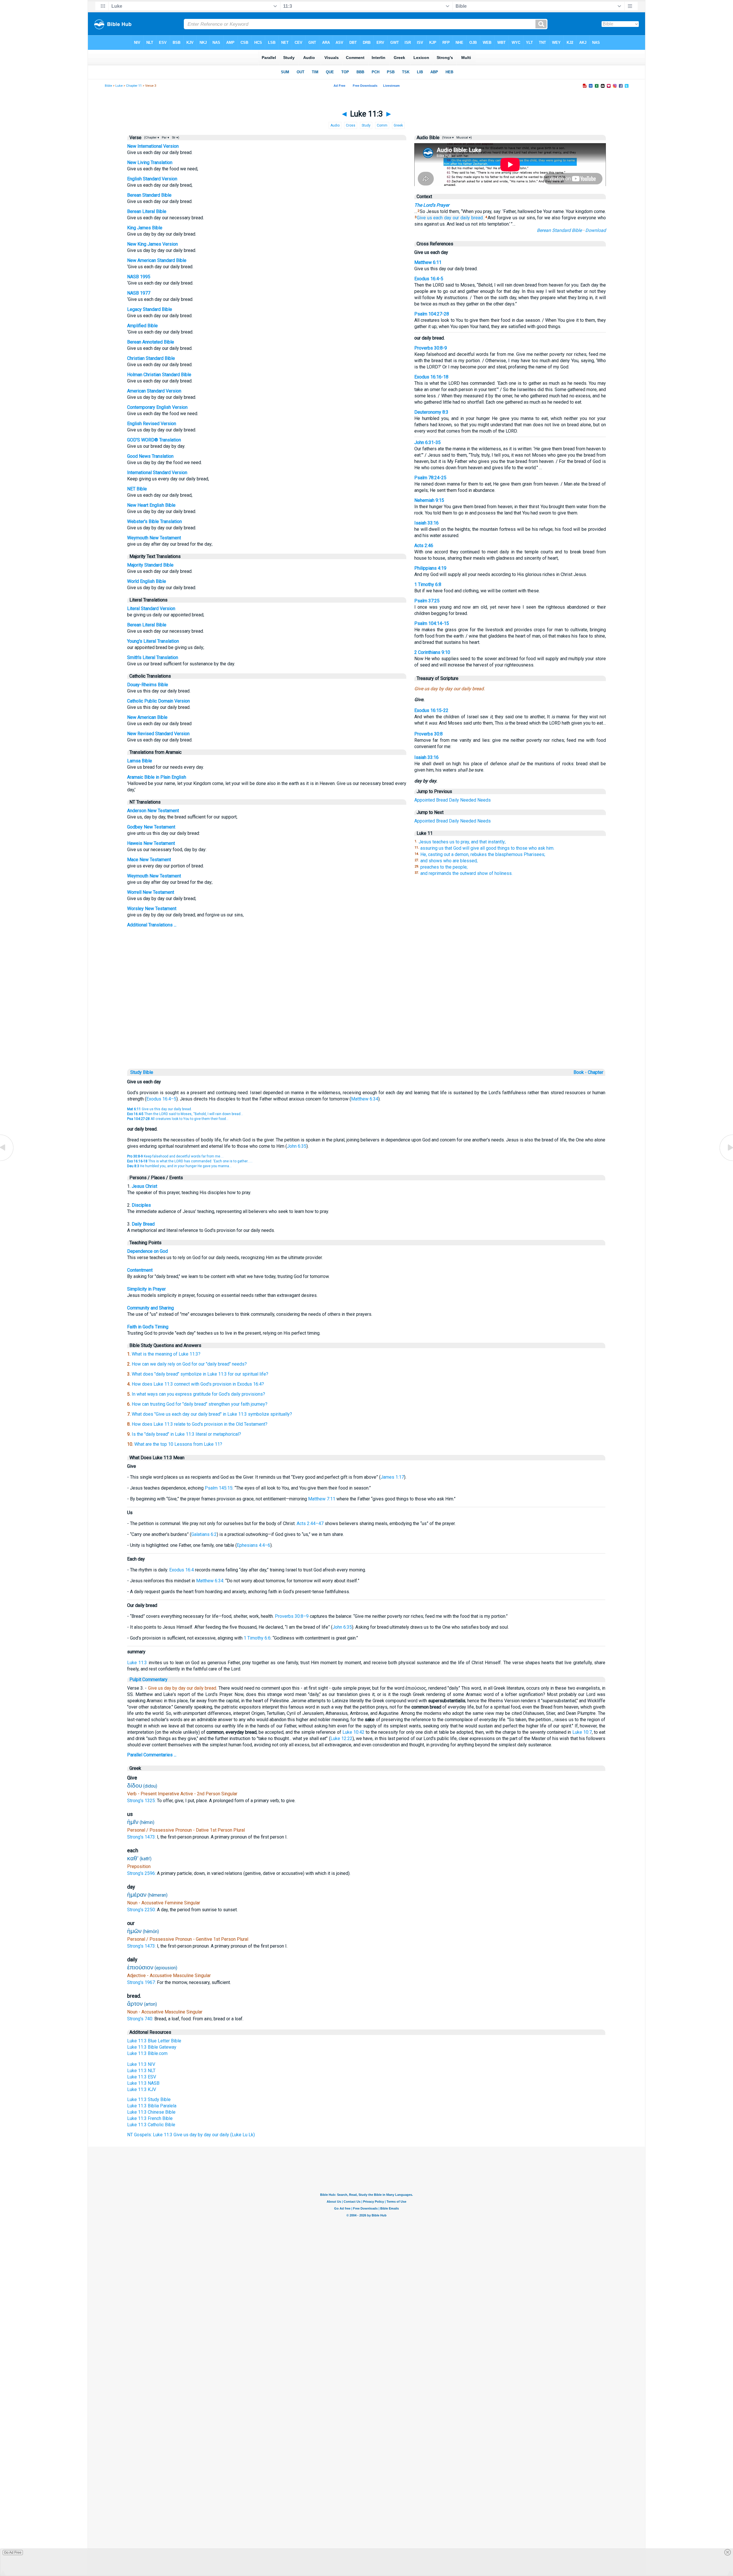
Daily (454, 800)
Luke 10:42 (353, 1732)
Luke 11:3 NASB (143, 2083)
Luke (119, 86)
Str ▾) (175, 138)
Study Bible (142, 1072)
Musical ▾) (464, 138)
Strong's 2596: (142, 1873)
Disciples (141, 1205)
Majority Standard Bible (150, 565)
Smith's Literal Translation (153, 657)
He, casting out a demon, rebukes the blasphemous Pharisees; (483, 854)
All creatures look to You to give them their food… (178, 1119)
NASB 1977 (139, 293)
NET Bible (137, 489)
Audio (335, 125)
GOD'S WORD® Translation (154, 440)
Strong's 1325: (142, 1801)
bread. (477, 218)
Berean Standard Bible (149, 195)
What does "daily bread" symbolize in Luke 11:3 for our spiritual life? (200, 1374)
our (456, 218)
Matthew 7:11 (322, 1499)
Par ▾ (165, 138)
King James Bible (145, 228)
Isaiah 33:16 (426, 523)
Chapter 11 (134, 86)
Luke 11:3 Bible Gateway (152, 2047)
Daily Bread (143, 1224)
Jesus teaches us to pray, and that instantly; (462, 842)
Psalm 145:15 (219, 1488)
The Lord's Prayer (432, 205)
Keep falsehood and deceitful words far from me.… (175, 1156)
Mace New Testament (149, 860)
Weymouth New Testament (154, 538)
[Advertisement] (366, 1028)
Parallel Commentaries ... (152, 1755)
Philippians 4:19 (430, 568)
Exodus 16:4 (182, 1570)
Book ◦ (580, 1072)
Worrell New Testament (151, 892)
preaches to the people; (444, 867)
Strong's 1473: (142, 1837)
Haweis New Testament (151, 843)
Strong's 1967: (142, 1982)
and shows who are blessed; (449, 861)
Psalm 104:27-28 (432, 314)
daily (465, 218)
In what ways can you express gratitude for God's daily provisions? (198, 1394)
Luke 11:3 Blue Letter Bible (154, 2041)
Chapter (596, 1072)
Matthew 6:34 (365, 1099)
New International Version (153, 146)
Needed (468, 800)
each (438, 218)
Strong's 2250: (142, 1910)
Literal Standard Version (151, 609)
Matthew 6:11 (428, 262)
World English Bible (147, 581)
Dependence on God (147, 1251)
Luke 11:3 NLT (141, 2071)
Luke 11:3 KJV (142, 2089)
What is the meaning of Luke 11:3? (166, 1354)
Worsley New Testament (152, 909)
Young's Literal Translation (153, 641)
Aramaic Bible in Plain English (157, 777)
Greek (398, 125)
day (448, 218)
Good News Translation (150, 456)
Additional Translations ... (152, 925)
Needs (484, 800)
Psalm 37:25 (427, 601)
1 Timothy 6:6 (257, 1638)
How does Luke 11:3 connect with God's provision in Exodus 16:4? (198, 1384)
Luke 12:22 (341, 1738)
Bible (108, 86)
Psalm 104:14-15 (432, 623)
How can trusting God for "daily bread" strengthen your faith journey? (200, 1404)
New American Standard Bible (157, 260)
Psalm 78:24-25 (430, 478)
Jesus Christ (144, 1186)
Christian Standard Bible (151, 358)
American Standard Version (154, 391)
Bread (442, 800)
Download (596, 230)
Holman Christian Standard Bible (159, 375)
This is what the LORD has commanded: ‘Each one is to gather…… (190, 1161)
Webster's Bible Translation (154, 521)
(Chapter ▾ (151, 138)
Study (366, 125)
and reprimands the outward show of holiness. (466, 873)
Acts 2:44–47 (310, 1523)
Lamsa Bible (140, 761)
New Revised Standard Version (158, 734)
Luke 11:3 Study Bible (149, 2099)
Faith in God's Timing (148, 1327)
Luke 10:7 (582, 1732)
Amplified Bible (142, 326)
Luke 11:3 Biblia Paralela (152, 2106)
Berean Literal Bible (147, 211)
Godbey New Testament (151, 827)
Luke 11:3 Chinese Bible (151, 2112)
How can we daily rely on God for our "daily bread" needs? (189, 1364)
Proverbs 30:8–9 (292, 1616)
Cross (351, 125)
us (430, 218)
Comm (382, 125)
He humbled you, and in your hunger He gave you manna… (179, 1166)
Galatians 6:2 (204, 1534)
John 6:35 (297, 1146)
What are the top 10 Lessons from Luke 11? (178, 1444)
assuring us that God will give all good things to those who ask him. (487, 848)
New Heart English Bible (151, 505)
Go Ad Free (13, 2553)
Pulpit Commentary (148, 1679)
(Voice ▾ (448, 138)
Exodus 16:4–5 (161, 1099)
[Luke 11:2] (7, 1160)
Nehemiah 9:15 (429, 500)
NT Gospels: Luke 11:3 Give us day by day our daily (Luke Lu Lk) (191, 2135)
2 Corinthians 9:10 (432, 652)
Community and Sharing (150, 1308)
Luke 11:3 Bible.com (147, 2053)
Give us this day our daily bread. (159, 1109)
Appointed (425, 800)
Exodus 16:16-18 (431, 377)
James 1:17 (392, 1477)
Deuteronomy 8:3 (431, 412)
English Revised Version (152, 424)
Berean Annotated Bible (151, 342)
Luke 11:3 (137, 1663)
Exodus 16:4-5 (429, 279)
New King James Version (152, 244)
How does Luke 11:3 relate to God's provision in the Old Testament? (200, 1424)
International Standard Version (157, 473)
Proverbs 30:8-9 (431, 348)
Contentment (140, 1270)
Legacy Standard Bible (150, 309)
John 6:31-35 (427, 442)
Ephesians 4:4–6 (254, 1545)
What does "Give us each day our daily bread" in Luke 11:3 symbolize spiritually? (212, 1414)
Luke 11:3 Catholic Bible (151, 2125)
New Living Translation (150, 162)
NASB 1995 (139, 277)
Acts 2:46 (424, 546)
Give (421, 218)
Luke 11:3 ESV (142, 2077)
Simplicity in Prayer (146, 1289)
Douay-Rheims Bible (148, 685)
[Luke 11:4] (726, 1160)
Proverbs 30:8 (428, 734)
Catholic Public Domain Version (158, 701)
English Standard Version (152, 179)
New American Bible (147, 717)
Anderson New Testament (153, 811)
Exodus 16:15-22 (431, 710)
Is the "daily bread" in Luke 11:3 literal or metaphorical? (186, 1434)
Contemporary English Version (157, 407)
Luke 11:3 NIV (141, 2064)
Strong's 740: (141, 2019)
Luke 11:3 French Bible (150, 2118)
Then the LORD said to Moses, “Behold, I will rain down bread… (185, 1114)
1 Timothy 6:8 (428, 584)
